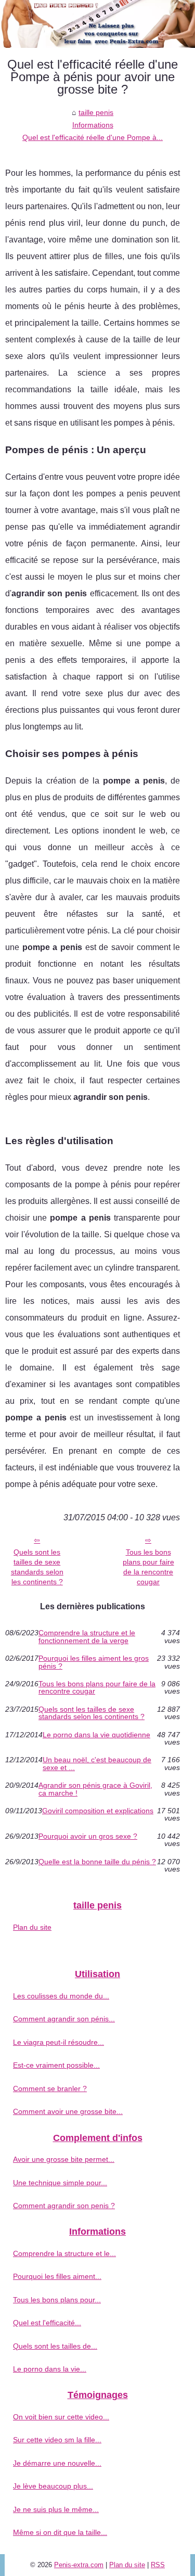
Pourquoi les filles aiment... (57, 2276)
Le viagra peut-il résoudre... (58, 2042)
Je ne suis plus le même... (56, 2509)
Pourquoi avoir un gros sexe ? (88, 1836)
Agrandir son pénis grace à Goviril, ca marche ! (95, 1789)
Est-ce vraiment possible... (56, 2065)
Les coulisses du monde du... (61, 1996)
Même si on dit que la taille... (60, 2532)
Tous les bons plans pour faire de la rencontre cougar (148, 1567)
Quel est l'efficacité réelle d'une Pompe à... (93, 137)
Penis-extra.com (79, 2565)
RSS (158, 2565)
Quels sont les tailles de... (55, 2346)
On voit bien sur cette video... (61, 2417)
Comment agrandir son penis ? (64, 2206)
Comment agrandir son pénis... (64, 2019)
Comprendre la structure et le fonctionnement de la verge (87, 1637)
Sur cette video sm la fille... (57, 2440)
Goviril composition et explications (98, 1811)
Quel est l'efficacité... (47, 2323)
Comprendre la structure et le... (64, 2253)
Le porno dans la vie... (50, 2369)
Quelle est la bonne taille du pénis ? (97, 1862)
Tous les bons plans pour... (57, 2300)
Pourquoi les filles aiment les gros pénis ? (94, 1662)
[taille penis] (97, 24)
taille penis (96, 112)
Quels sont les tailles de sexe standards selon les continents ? (37, 1567)
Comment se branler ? (50, 2088)
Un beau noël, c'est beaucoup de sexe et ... (97, 1764)
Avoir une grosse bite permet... (64, 2159)
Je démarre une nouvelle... (57, 2463)
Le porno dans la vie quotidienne (96, 1735)
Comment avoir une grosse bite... (68, 2111)
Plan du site (32, 1927)
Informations (93, 125)
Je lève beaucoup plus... (53, 2486)
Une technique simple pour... (60, 2183)
